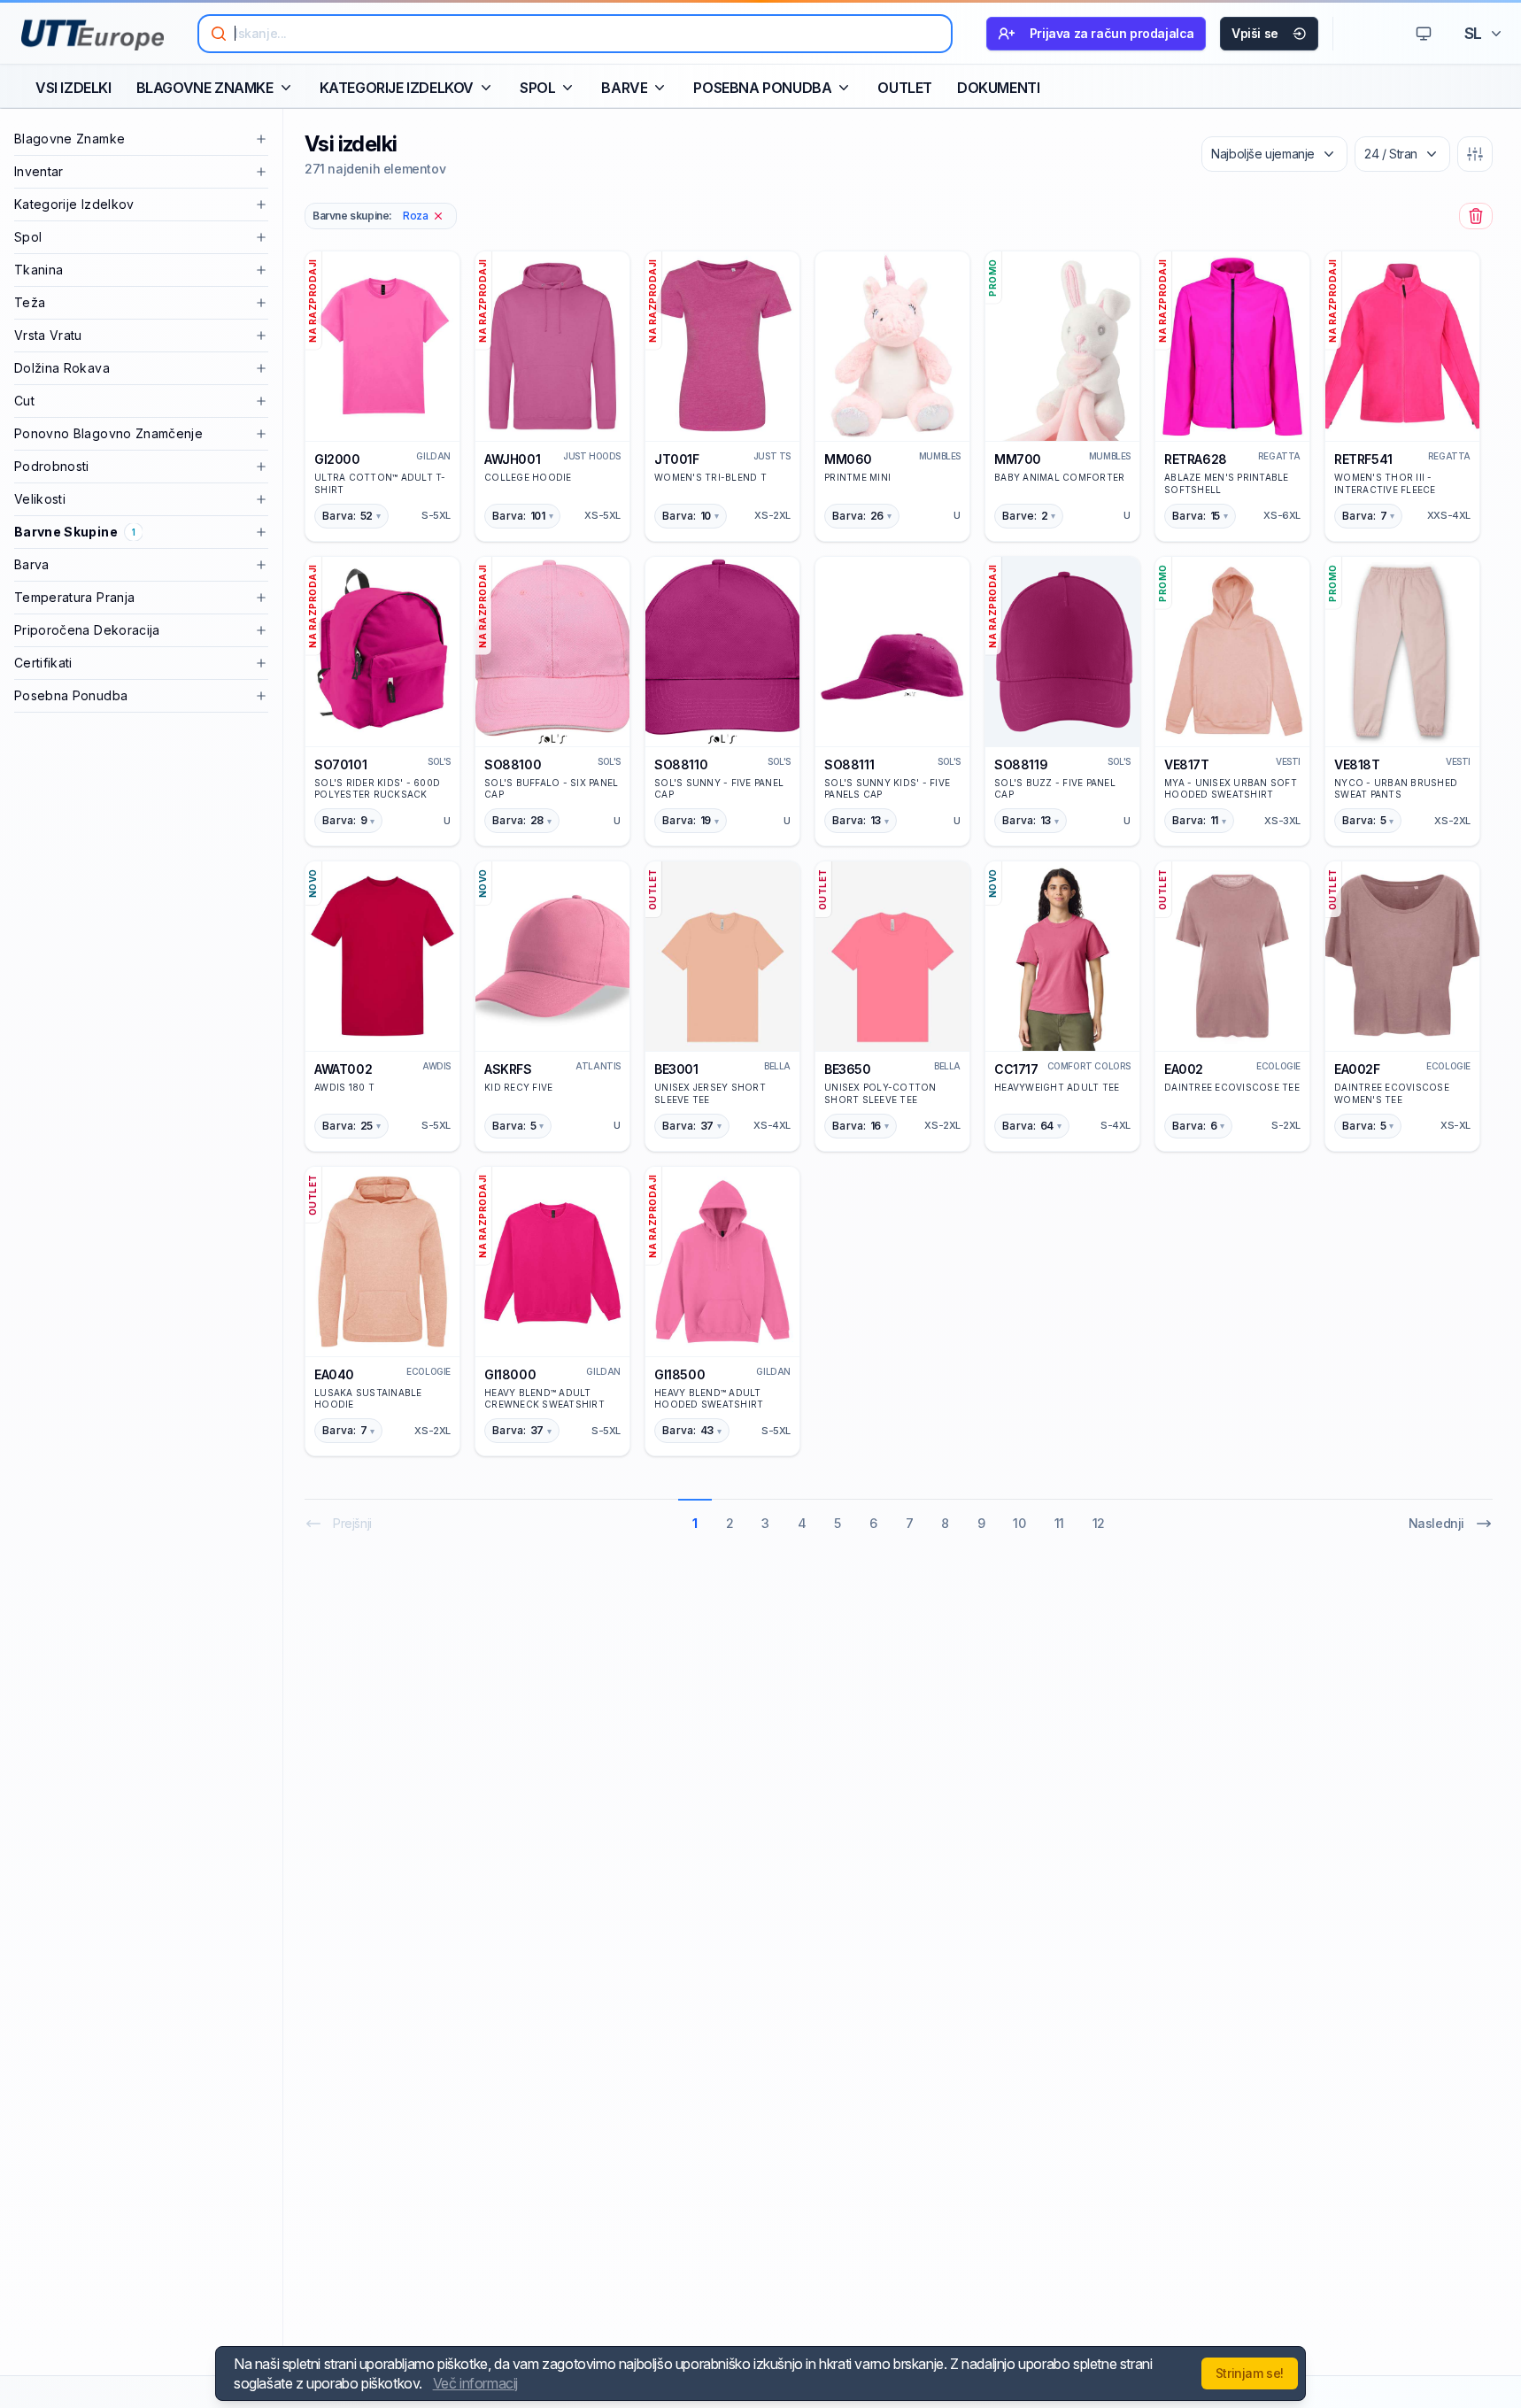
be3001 (676, 1069)
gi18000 (510, 1374)
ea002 (1184, 1069)
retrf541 (1363, 459)
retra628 (1196, 459)
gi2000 (337, 459)
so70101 (340, 764)
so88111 (849, 764)
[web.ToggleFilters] (1475, 154)
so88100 (513, 764)
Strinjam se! (1250, 2373)
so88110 (681, 764)
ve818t (1357, 764)
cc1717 (1016, 1069)
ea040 (334, 1374)
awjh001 (512, 459)
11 (1059, 1523)
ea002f (1357, 1069)
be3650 (848, 1069)
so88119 (1021, 764)
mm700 (1018, 459)
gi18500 (679, 1374)
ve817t (1187, 764)
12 (1099, 1523)
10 (1019, 1523)
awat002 (343, 1069)
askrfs (508, 1069)
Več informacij (475, 2383)
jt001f (677, 459)
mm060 (848, 459)
